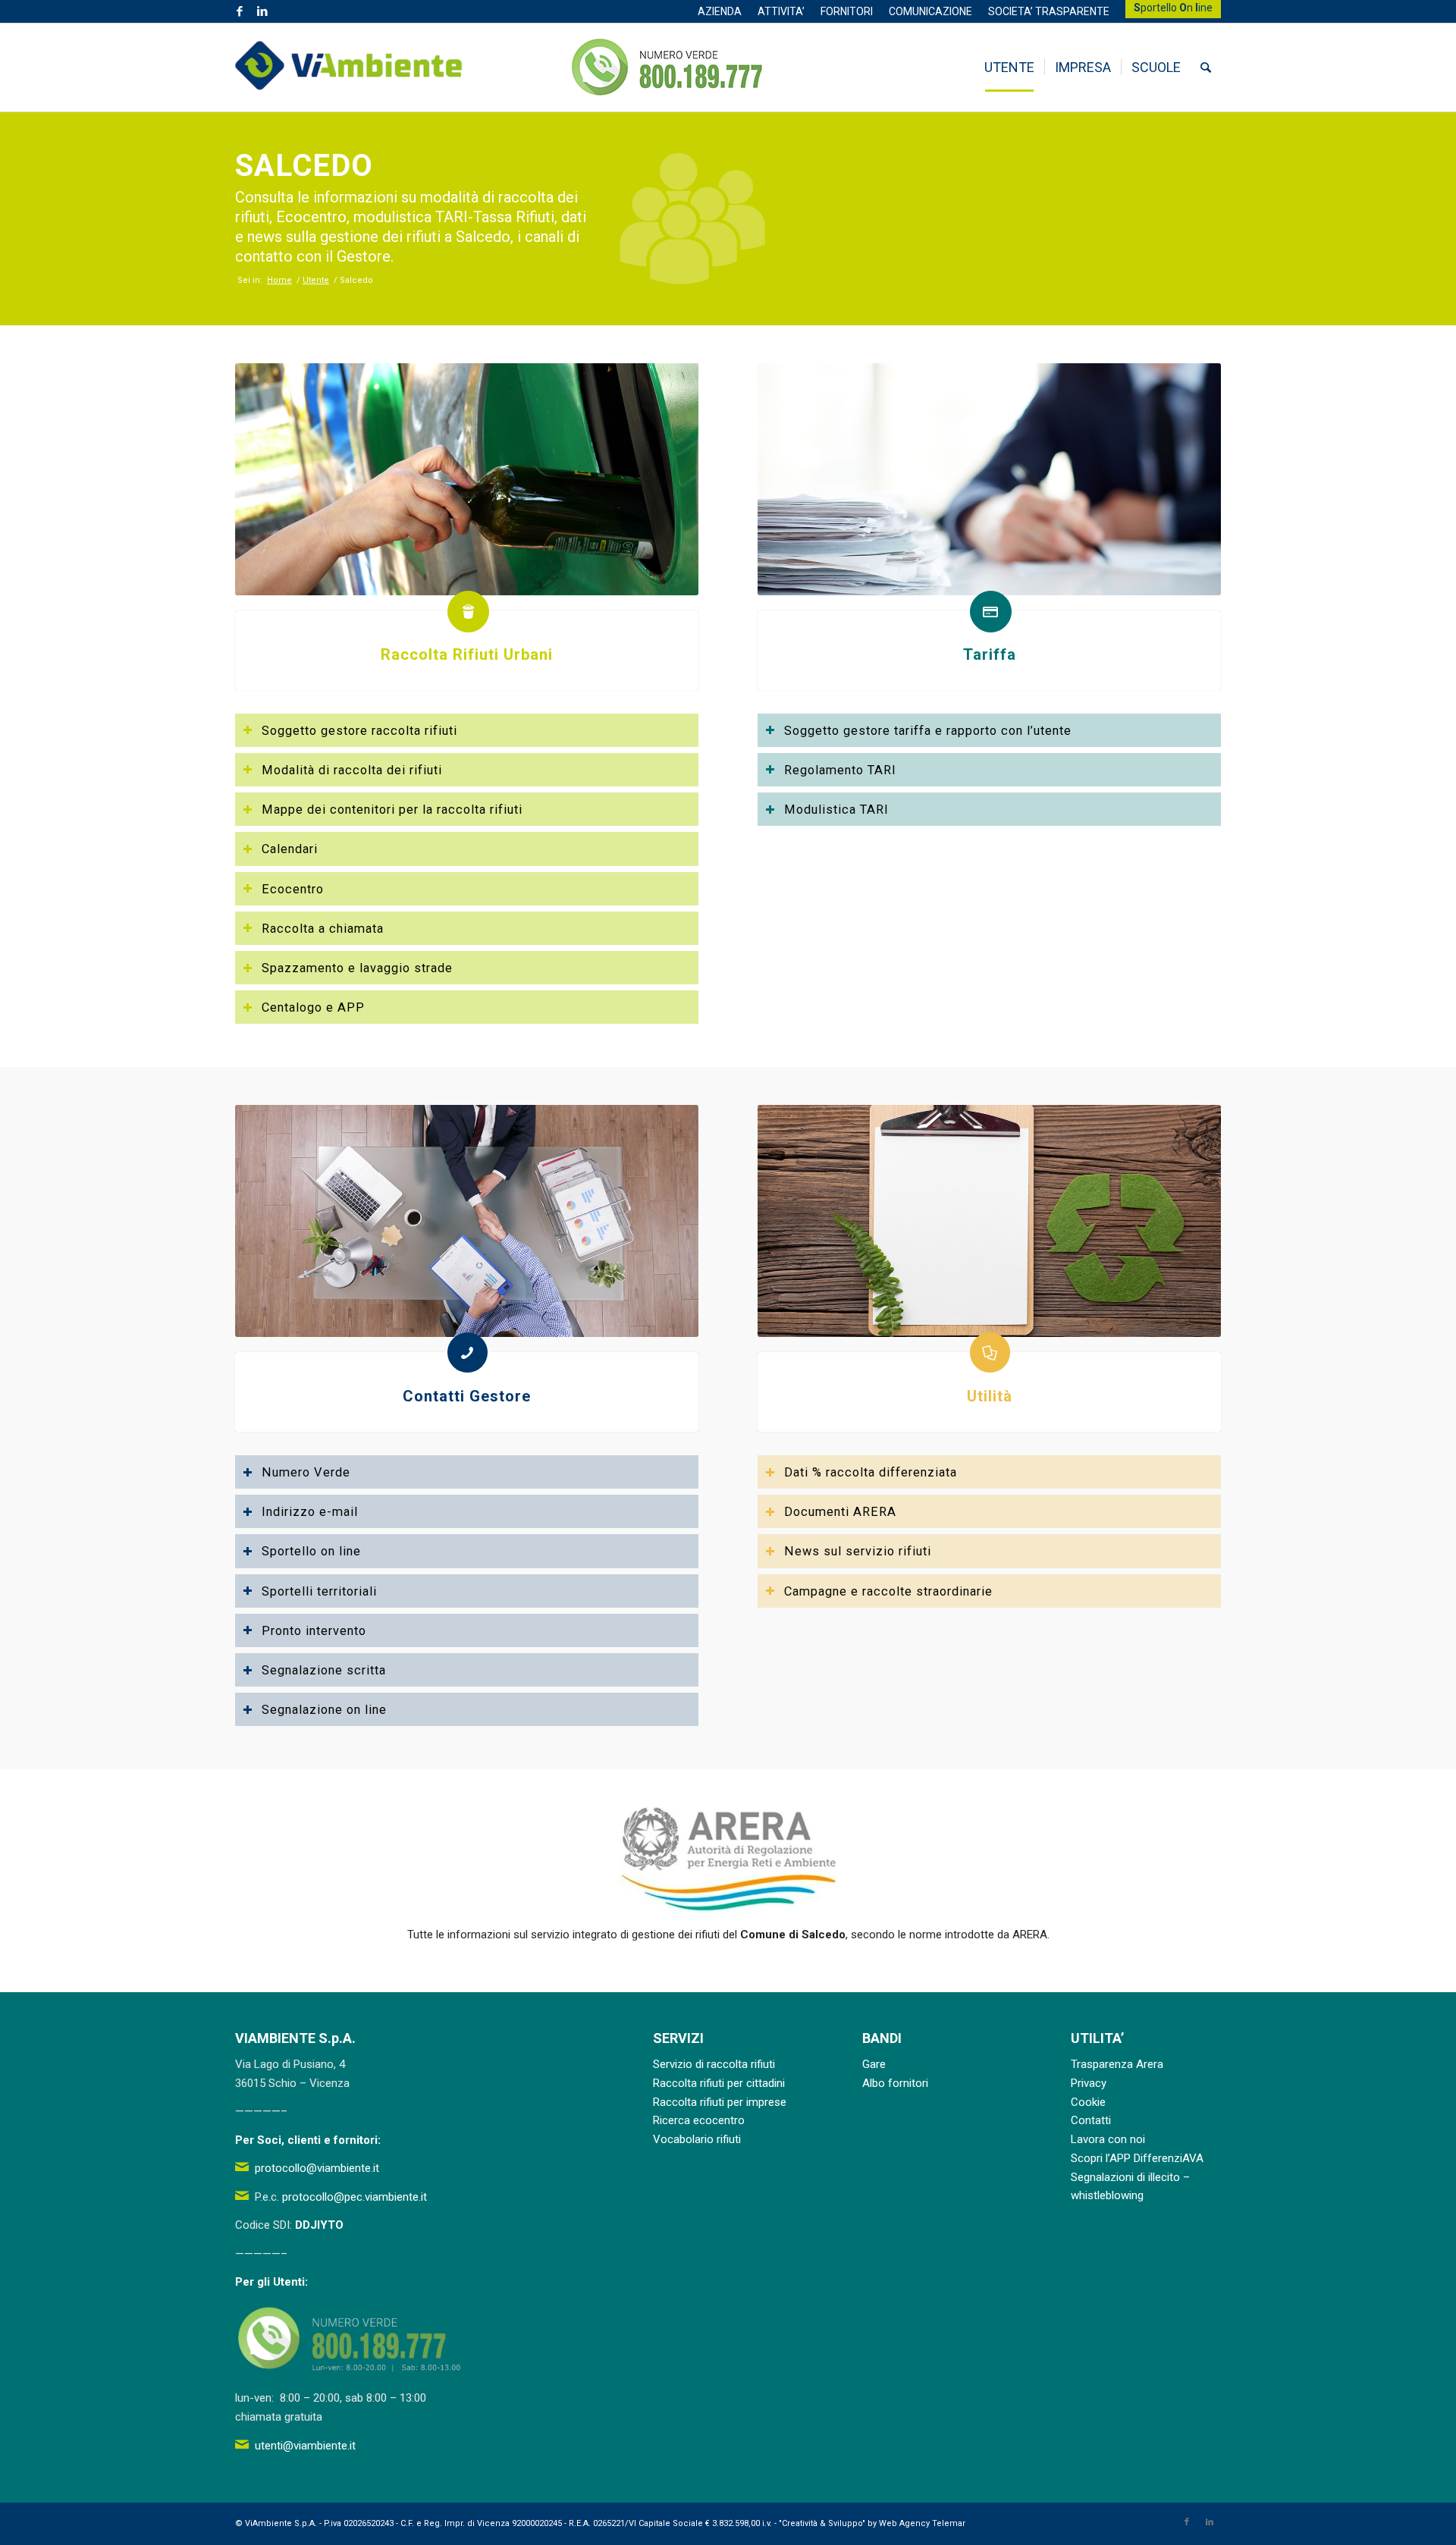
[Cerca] (1206, 67)
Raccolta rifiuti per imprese (720, 2102)
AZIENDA (720, 11)
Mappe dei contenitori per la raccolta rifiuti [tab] (392, 810)
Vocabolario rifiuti (697, 2139)
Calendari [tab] (290, 849)
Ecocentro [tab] (293, 889)
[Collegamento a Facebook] (239, 11)
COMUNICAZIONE (930, 11)
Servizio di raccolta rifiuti (714, 2064)
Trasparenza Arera (1117, 2064)
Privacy (1089, 2083)
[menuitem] (720, 11)
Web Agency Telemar (922, 2523)
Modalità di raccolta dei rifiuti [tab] (352, 770)
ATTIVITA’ (781, 11)
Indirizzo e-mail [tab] (310, 1512)
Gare (874, 2064)
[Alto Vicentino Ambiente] (349, 67)
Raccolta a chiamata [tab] (323, 929)
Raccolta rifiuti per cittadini (719, 2083)
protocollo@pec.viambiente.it (355, 2197)
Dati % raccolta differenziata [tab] (871, 1472)
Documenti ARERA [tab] (840, 1512)
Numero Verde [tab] (306, 1472)
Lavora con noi (1108, 2139)
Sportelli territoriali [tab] (319, 1591)
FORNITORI (847, 11)
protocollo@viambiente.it (317, 2168)
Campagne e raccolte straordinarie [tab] (888, 1591)
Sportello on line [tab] (311, 1551)
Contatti (1091, 2120)
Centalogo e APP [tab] (313, 1007)
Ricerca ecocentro (699, 2120)
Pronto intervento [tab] (314, 1631)
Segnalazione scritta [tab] (324, 1670)
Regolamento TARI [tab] (840, 770)
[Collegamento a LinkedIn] (262, 11)
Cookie (1088, 2102)
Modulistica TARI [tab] (836, 810)
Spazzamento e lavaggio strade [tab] (357, 968)
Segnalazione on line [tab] (324, 1710)
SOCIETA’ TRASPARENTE (1049, 11)
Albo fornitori (895, 2083)
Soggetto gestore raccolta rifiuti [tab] (359, 731)
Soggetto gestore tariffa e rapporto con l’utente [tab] (928, 731)
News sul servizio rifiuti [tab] (858, 1551)
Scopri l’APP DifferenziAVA (1137, 2158)
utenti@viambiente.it (305, 2446)
